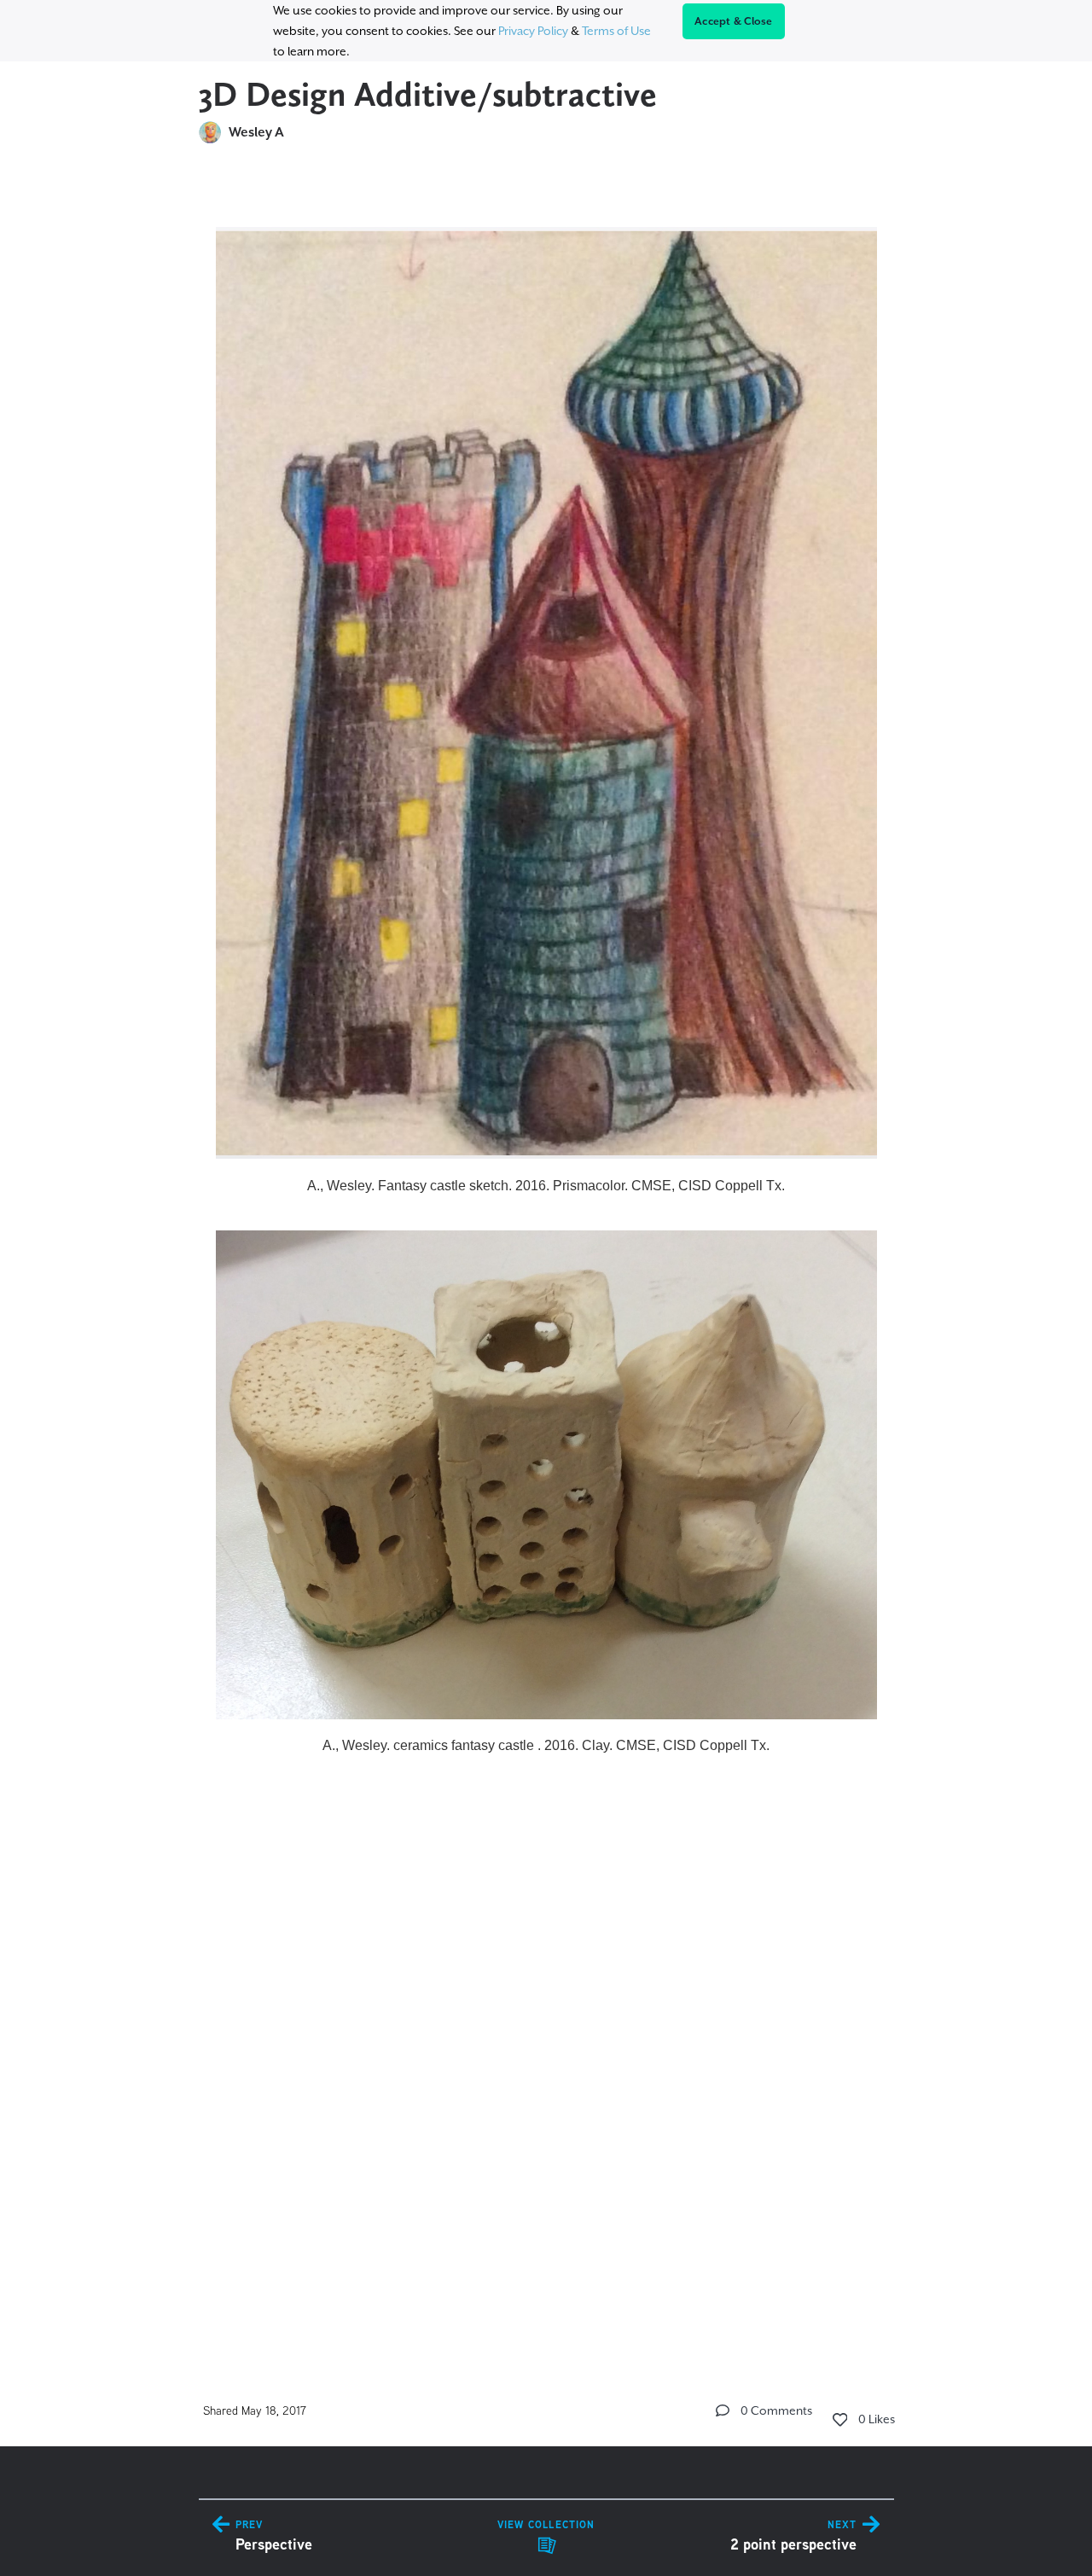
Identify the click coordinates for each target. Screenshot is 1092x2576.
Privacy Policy (533, 31)
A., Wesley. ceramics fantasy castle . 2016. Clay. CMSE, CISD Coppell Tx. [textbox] (546, 1745)
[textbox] (546, 1253)
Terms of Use (616, 31)
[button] (723, 2410)
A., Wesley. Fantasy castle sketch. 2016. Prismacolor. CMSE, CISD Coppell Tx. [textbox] (546, 1186)
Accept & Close (734, 21)
